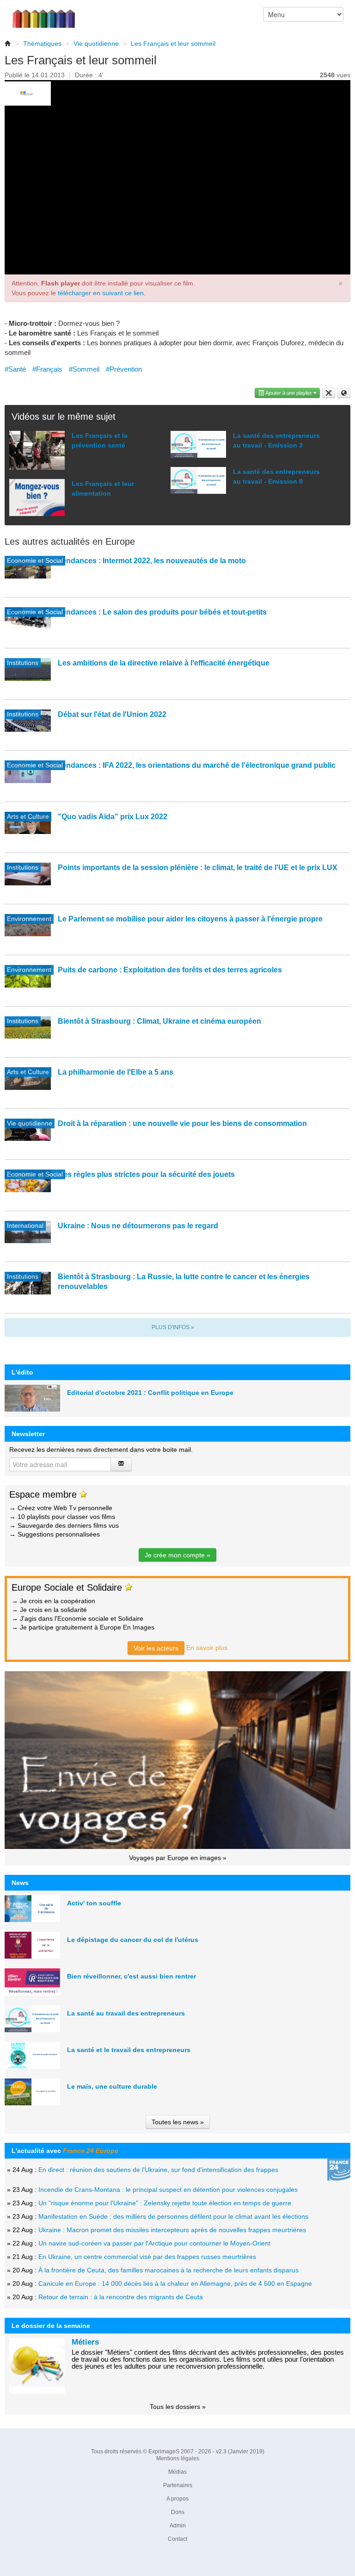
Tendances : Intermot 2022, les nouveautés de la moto (152, 561)
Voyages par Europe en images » (178, 1858)
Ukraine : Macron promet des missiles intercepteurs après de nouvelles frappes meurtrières (172, 2230)
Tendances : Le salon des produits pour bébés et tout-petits (162, 612)
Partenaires (178, 2485)
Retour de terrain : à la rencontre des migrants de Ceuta (121, 2297)
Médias (177, 2472)
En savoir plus (207, 1648)
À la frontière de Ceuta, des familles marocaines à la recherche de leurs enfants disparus (168, 2270)
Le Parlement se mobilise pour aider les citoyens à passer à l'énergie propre (190, 919)
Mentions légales (178, 2458)
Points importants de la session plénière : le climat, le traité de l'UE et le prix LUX (198, 868)
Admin (178, 2526)
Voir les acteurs (156, 1648)
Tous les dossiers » (178, 2407)
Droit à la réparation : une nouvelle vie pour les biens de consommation (182, 1123)
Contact (177, 2539)
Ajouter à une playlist (289, 393)
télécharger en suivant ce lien (101, 293)
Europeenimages (49, 14)
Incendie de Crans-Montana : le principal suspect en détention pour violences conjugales (168, 2190)
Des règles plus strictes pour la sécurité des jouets (146, 1174)
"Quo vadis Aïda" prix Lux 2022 (113, 817)
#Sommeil (84, 369)
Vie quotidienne (96, 44)
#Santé (15, 369)
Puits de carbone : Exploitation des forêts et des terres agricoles (170, 970)
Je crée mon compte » (177, 1555)
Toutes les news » (178, 2122)
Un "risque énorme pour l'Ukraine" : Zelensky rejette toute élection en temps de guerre (165, 2203)
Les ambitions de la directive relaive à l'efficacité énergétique (164, 663)
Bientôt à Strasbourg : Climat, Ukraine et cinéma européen (159, 1021)
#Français (47, 369)
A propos (177, 2499)
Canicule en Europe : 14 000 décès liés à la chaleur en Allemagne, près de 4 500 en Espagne (175, 2284)
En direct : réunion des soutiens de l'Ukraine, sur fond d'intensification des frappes (158, 2170)
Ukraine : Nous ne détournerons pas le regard (138, 1226)
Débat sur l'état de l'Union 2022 (112, 714)
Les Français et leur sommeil (173, 44)
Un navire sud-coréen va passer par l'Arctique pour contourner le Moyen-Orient (154, 2243)
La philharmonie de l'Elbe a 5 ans (116, 1072)
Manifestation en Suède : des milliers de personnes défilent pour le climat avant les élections (173, 2216)
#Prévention (124, 369)
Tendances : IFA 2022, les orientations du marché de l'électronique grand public (197, 765)
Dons (178, 2512)
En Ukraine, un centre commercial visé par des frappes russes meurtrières (147, 2257)
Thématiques (42, 44)
